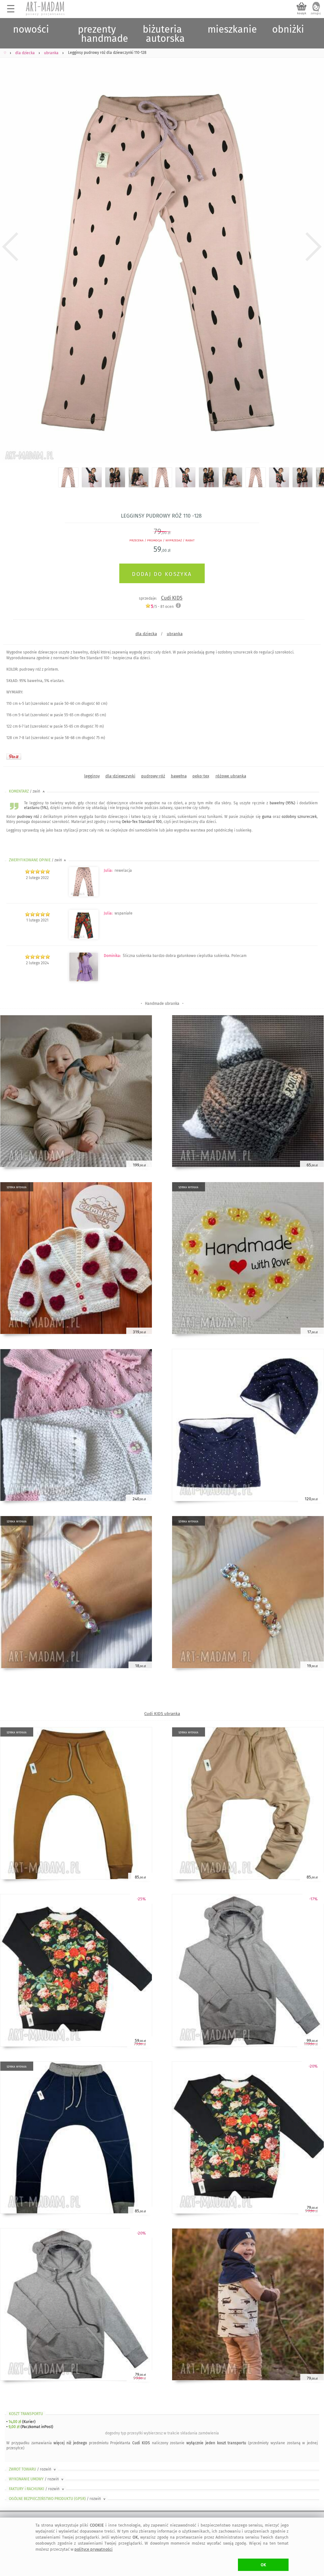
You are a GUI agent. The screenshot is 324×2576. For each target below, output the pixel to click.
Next (314, 247)
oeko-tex (201, 776)
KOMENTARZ (27, 791)
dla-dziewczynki (120, 776)
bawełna (179, 776)
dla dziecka (146, 634)
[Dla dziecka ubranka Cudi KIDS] (84, 938)
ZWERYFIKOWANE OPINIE (38, 860)
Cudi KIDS (172, 598)
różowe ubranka (231, 776)
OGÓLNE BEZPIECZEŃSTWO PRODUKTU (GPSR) (58, 2499)
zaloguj (316, 13)
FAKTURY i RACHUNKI (37, 2489)
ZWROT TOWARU (33, 2469)
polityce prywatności (93, 2549)
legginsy (92, 776)
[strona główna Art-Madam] (46, 9)
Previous (10, 247)
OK (263, 2565)
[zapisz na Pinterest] (14, 756)
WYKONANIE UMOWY (37, 2479)
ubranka (175, 634)
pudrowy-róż (153, 776)
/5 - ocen (162, 606)
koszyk (302, 13)
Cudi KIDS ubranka (162, 1714)
